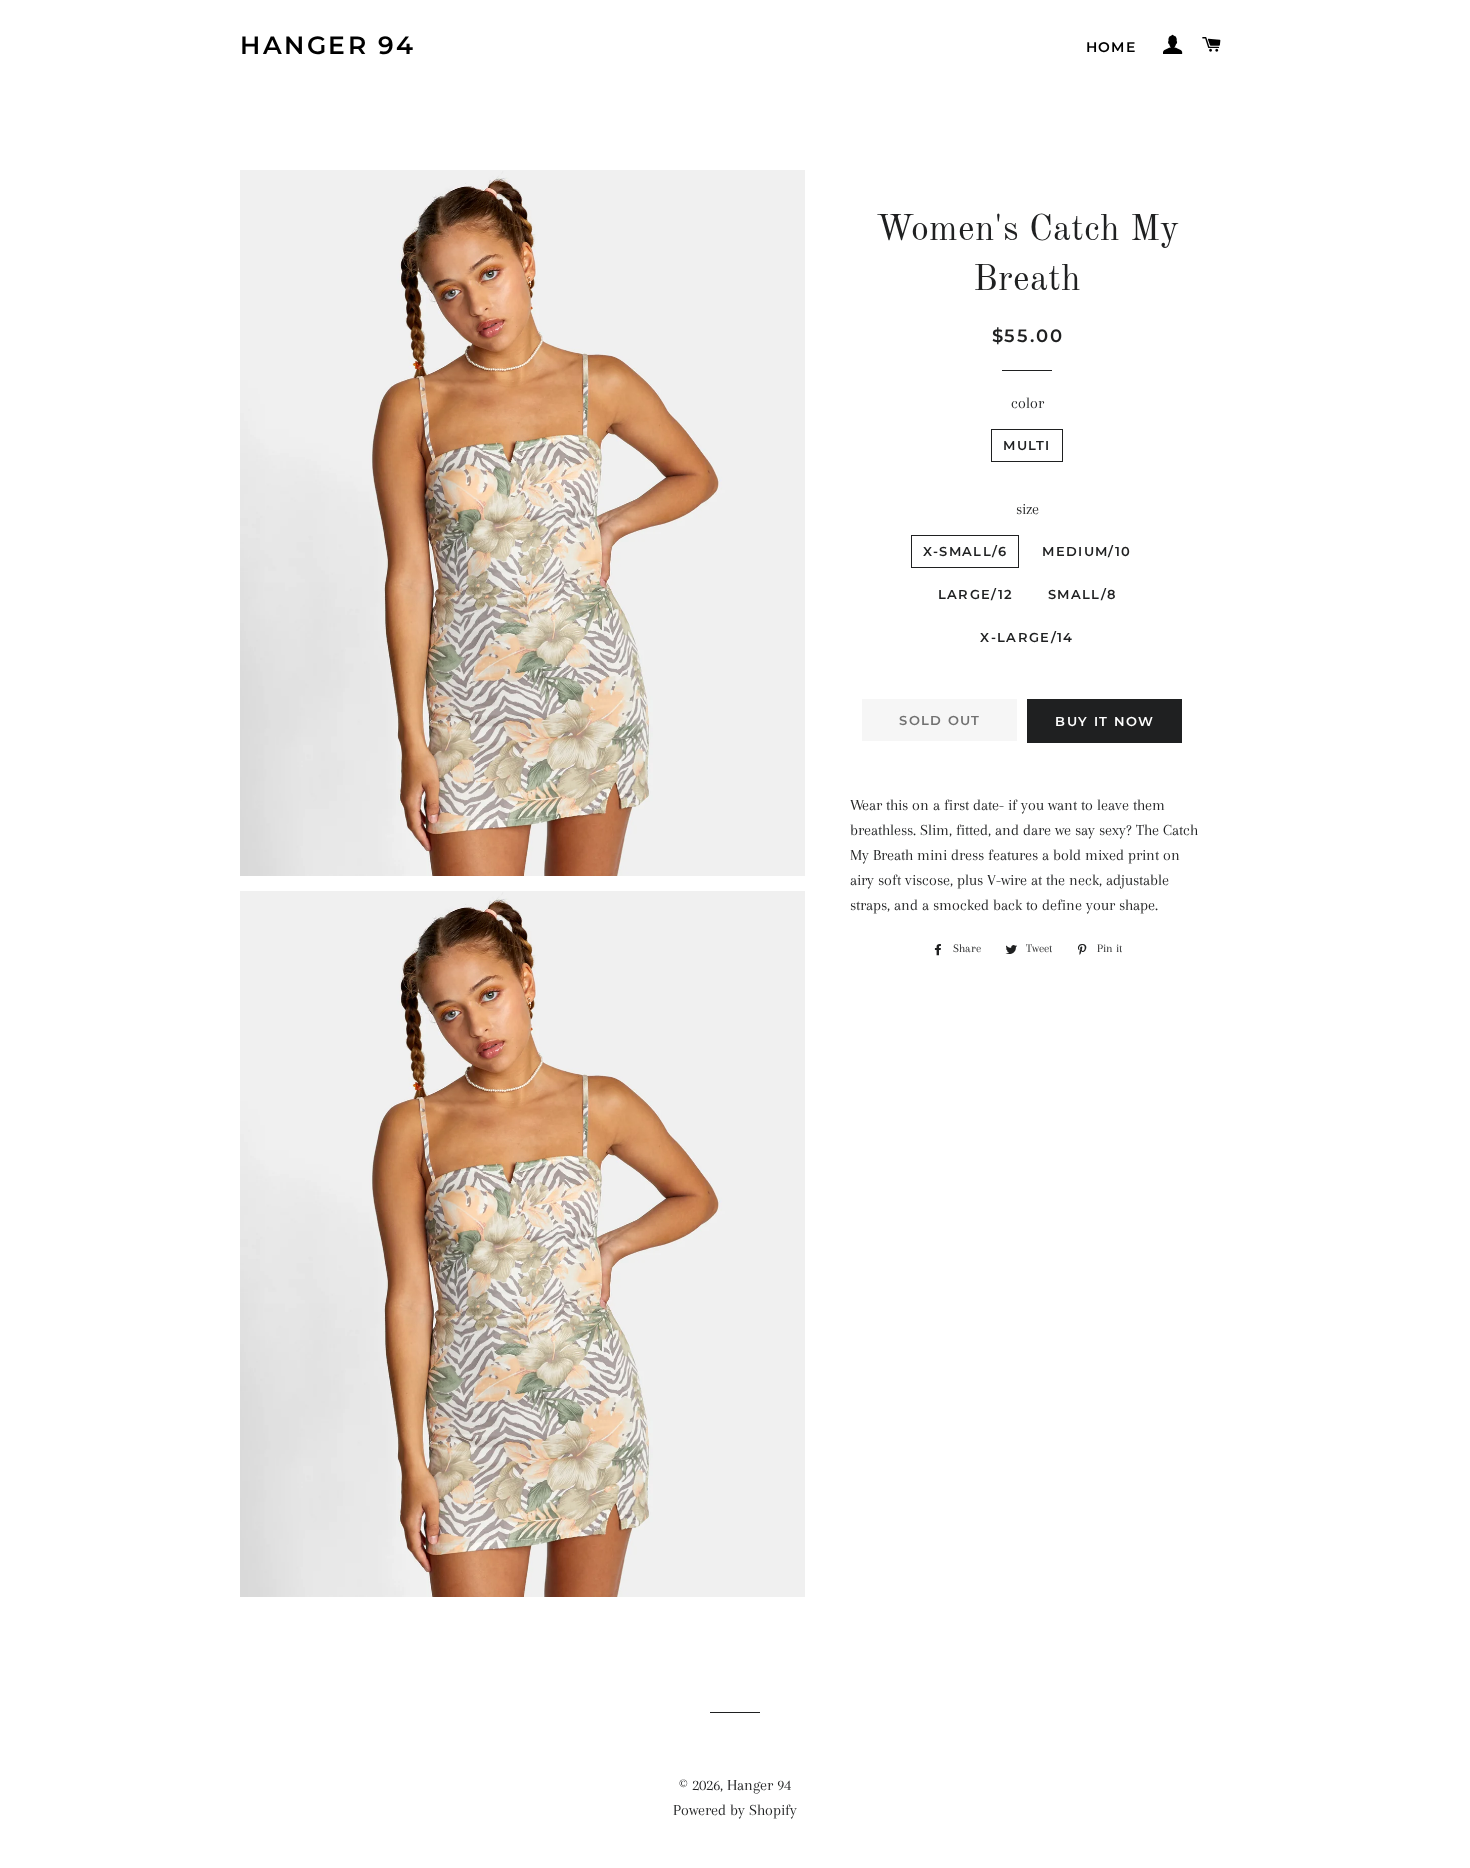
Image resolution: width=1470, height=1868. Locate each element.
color (1027, 403)
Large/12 (975, 594)
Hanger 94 (328, 45)
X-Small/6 (965, 551)
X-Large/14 (1026, 637)
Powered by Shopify (735, 1810)
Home (1111, 47)
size (1027, 509)
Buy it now (1104, 721)
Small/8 (1082, 594)
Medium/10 (1086, 551)
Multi (1027, 445)
